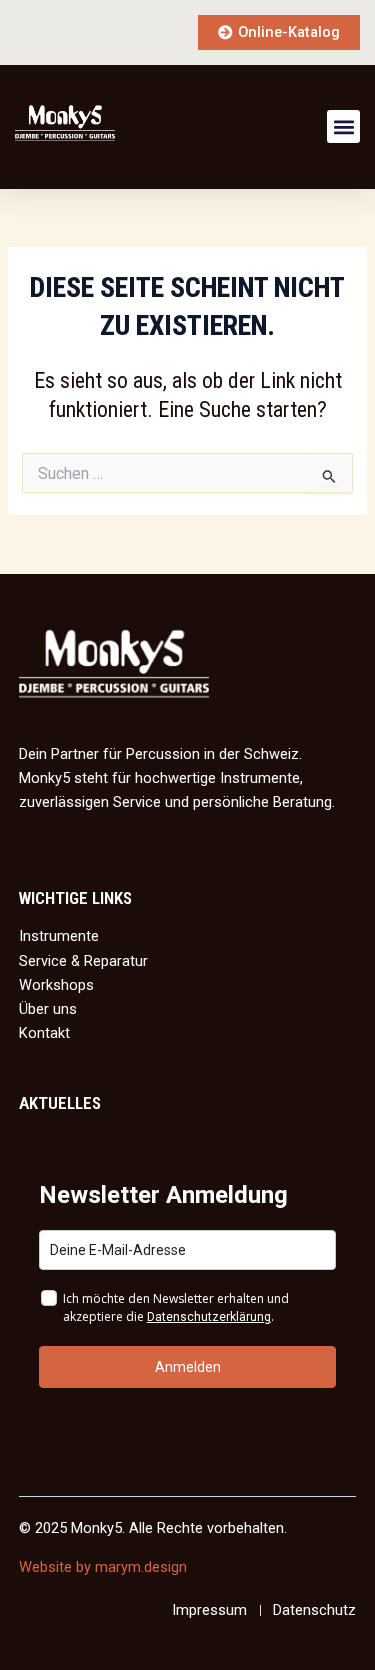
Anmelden (188, 1367)
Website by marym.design (103, 1567)
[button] (343, 126)
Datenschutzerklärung (209, 1317)
